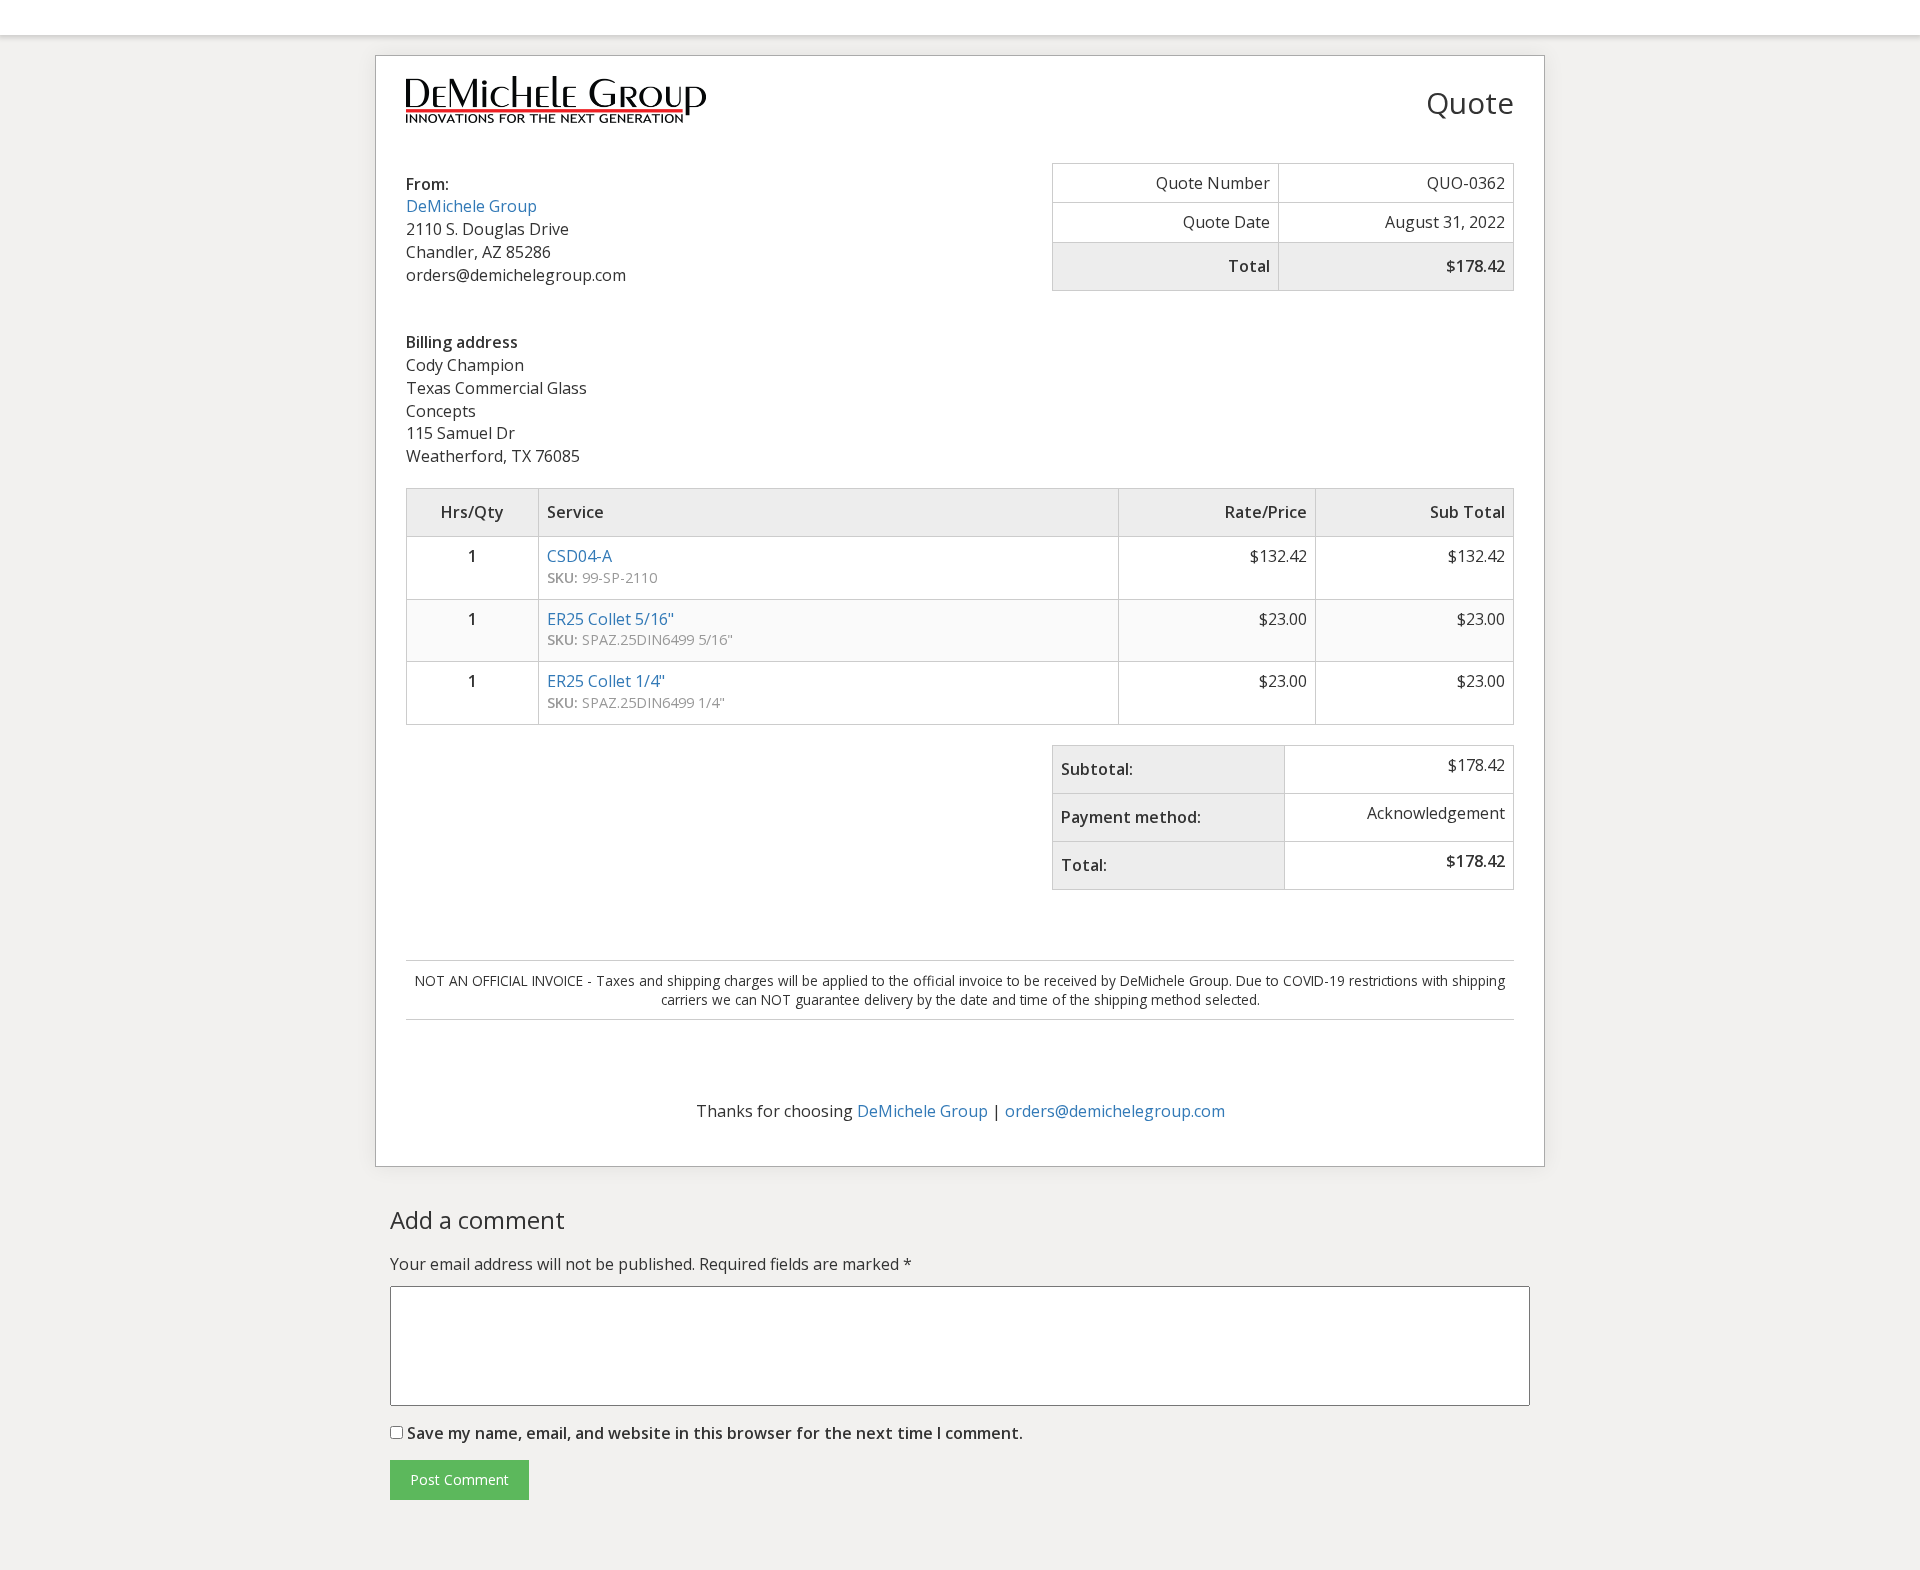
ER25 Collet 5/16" (610, 619)
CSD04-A (579, 556)
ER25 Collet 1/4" (606, 681)
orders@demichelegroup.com (1115, 1111)
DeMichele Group (471, 206)
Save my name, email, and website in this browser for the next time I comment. (715, 1433)
